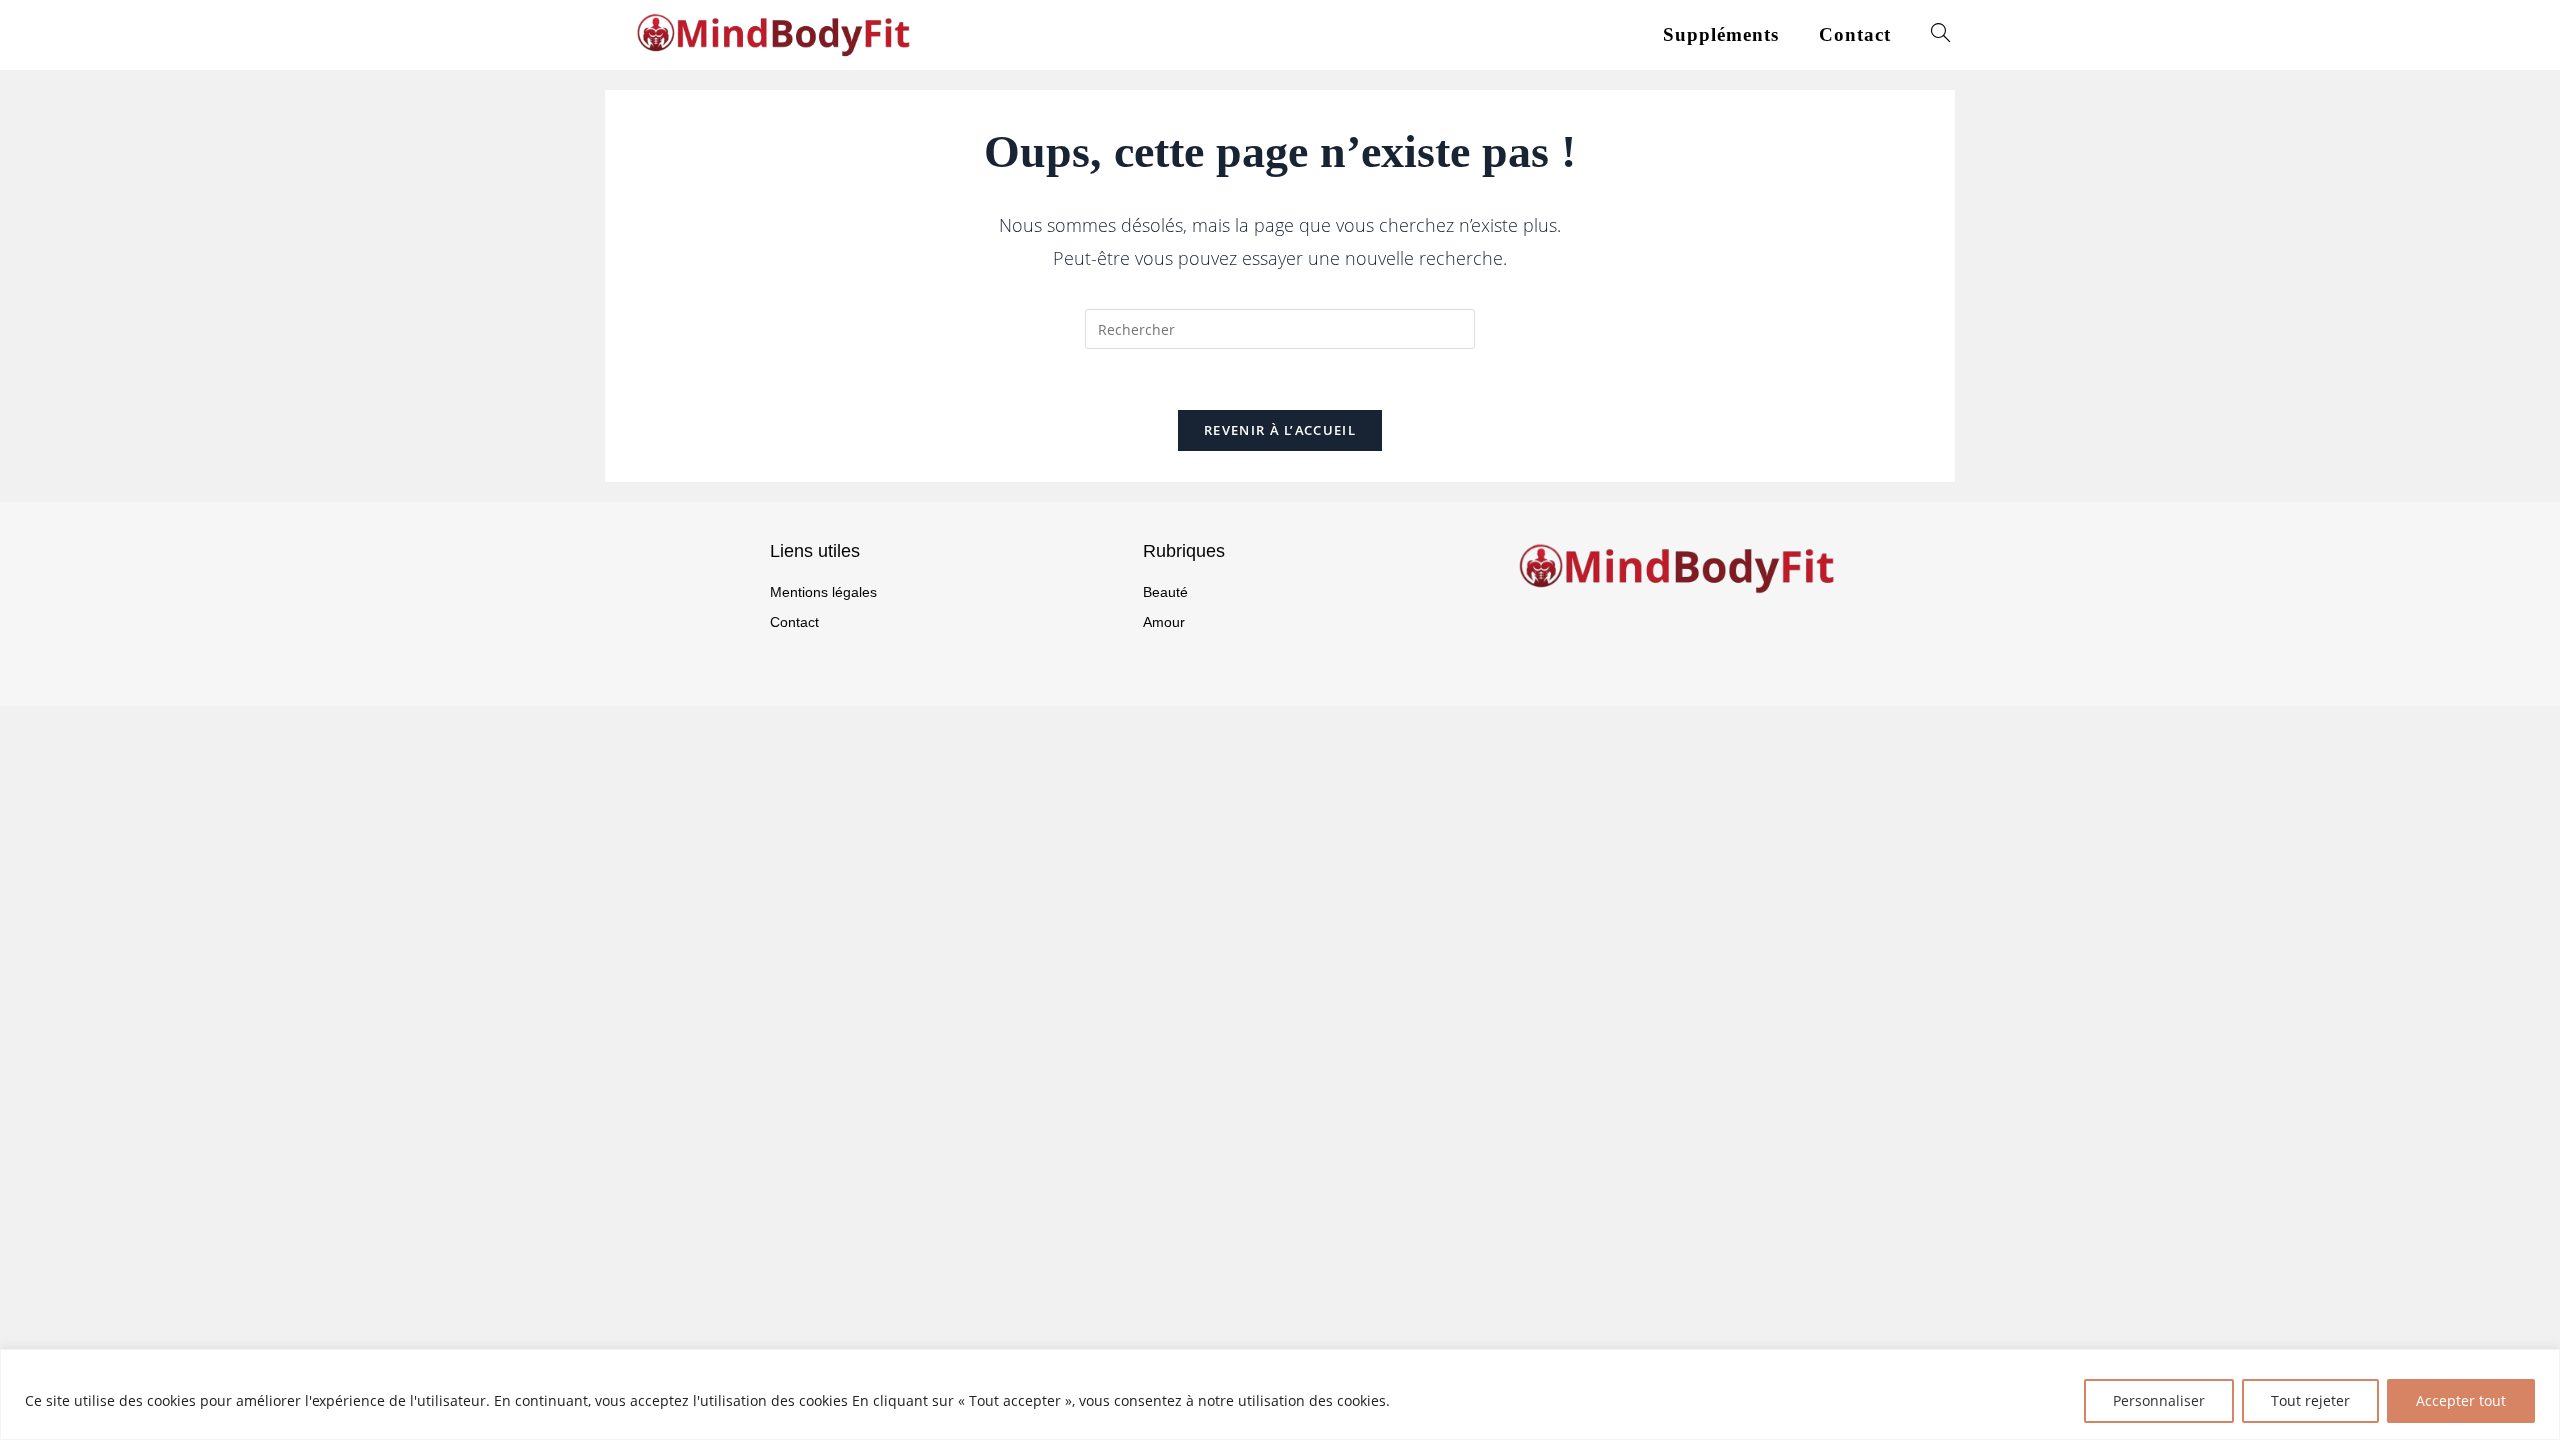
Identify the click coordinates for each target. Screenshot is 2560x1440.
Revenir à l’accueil (1280, 430)
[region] (1280, 1394)
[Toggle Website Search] (1940, 35)
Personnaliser (2159, 1400)
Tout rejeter (2310, 1400)
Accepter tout (2461, 1400)
